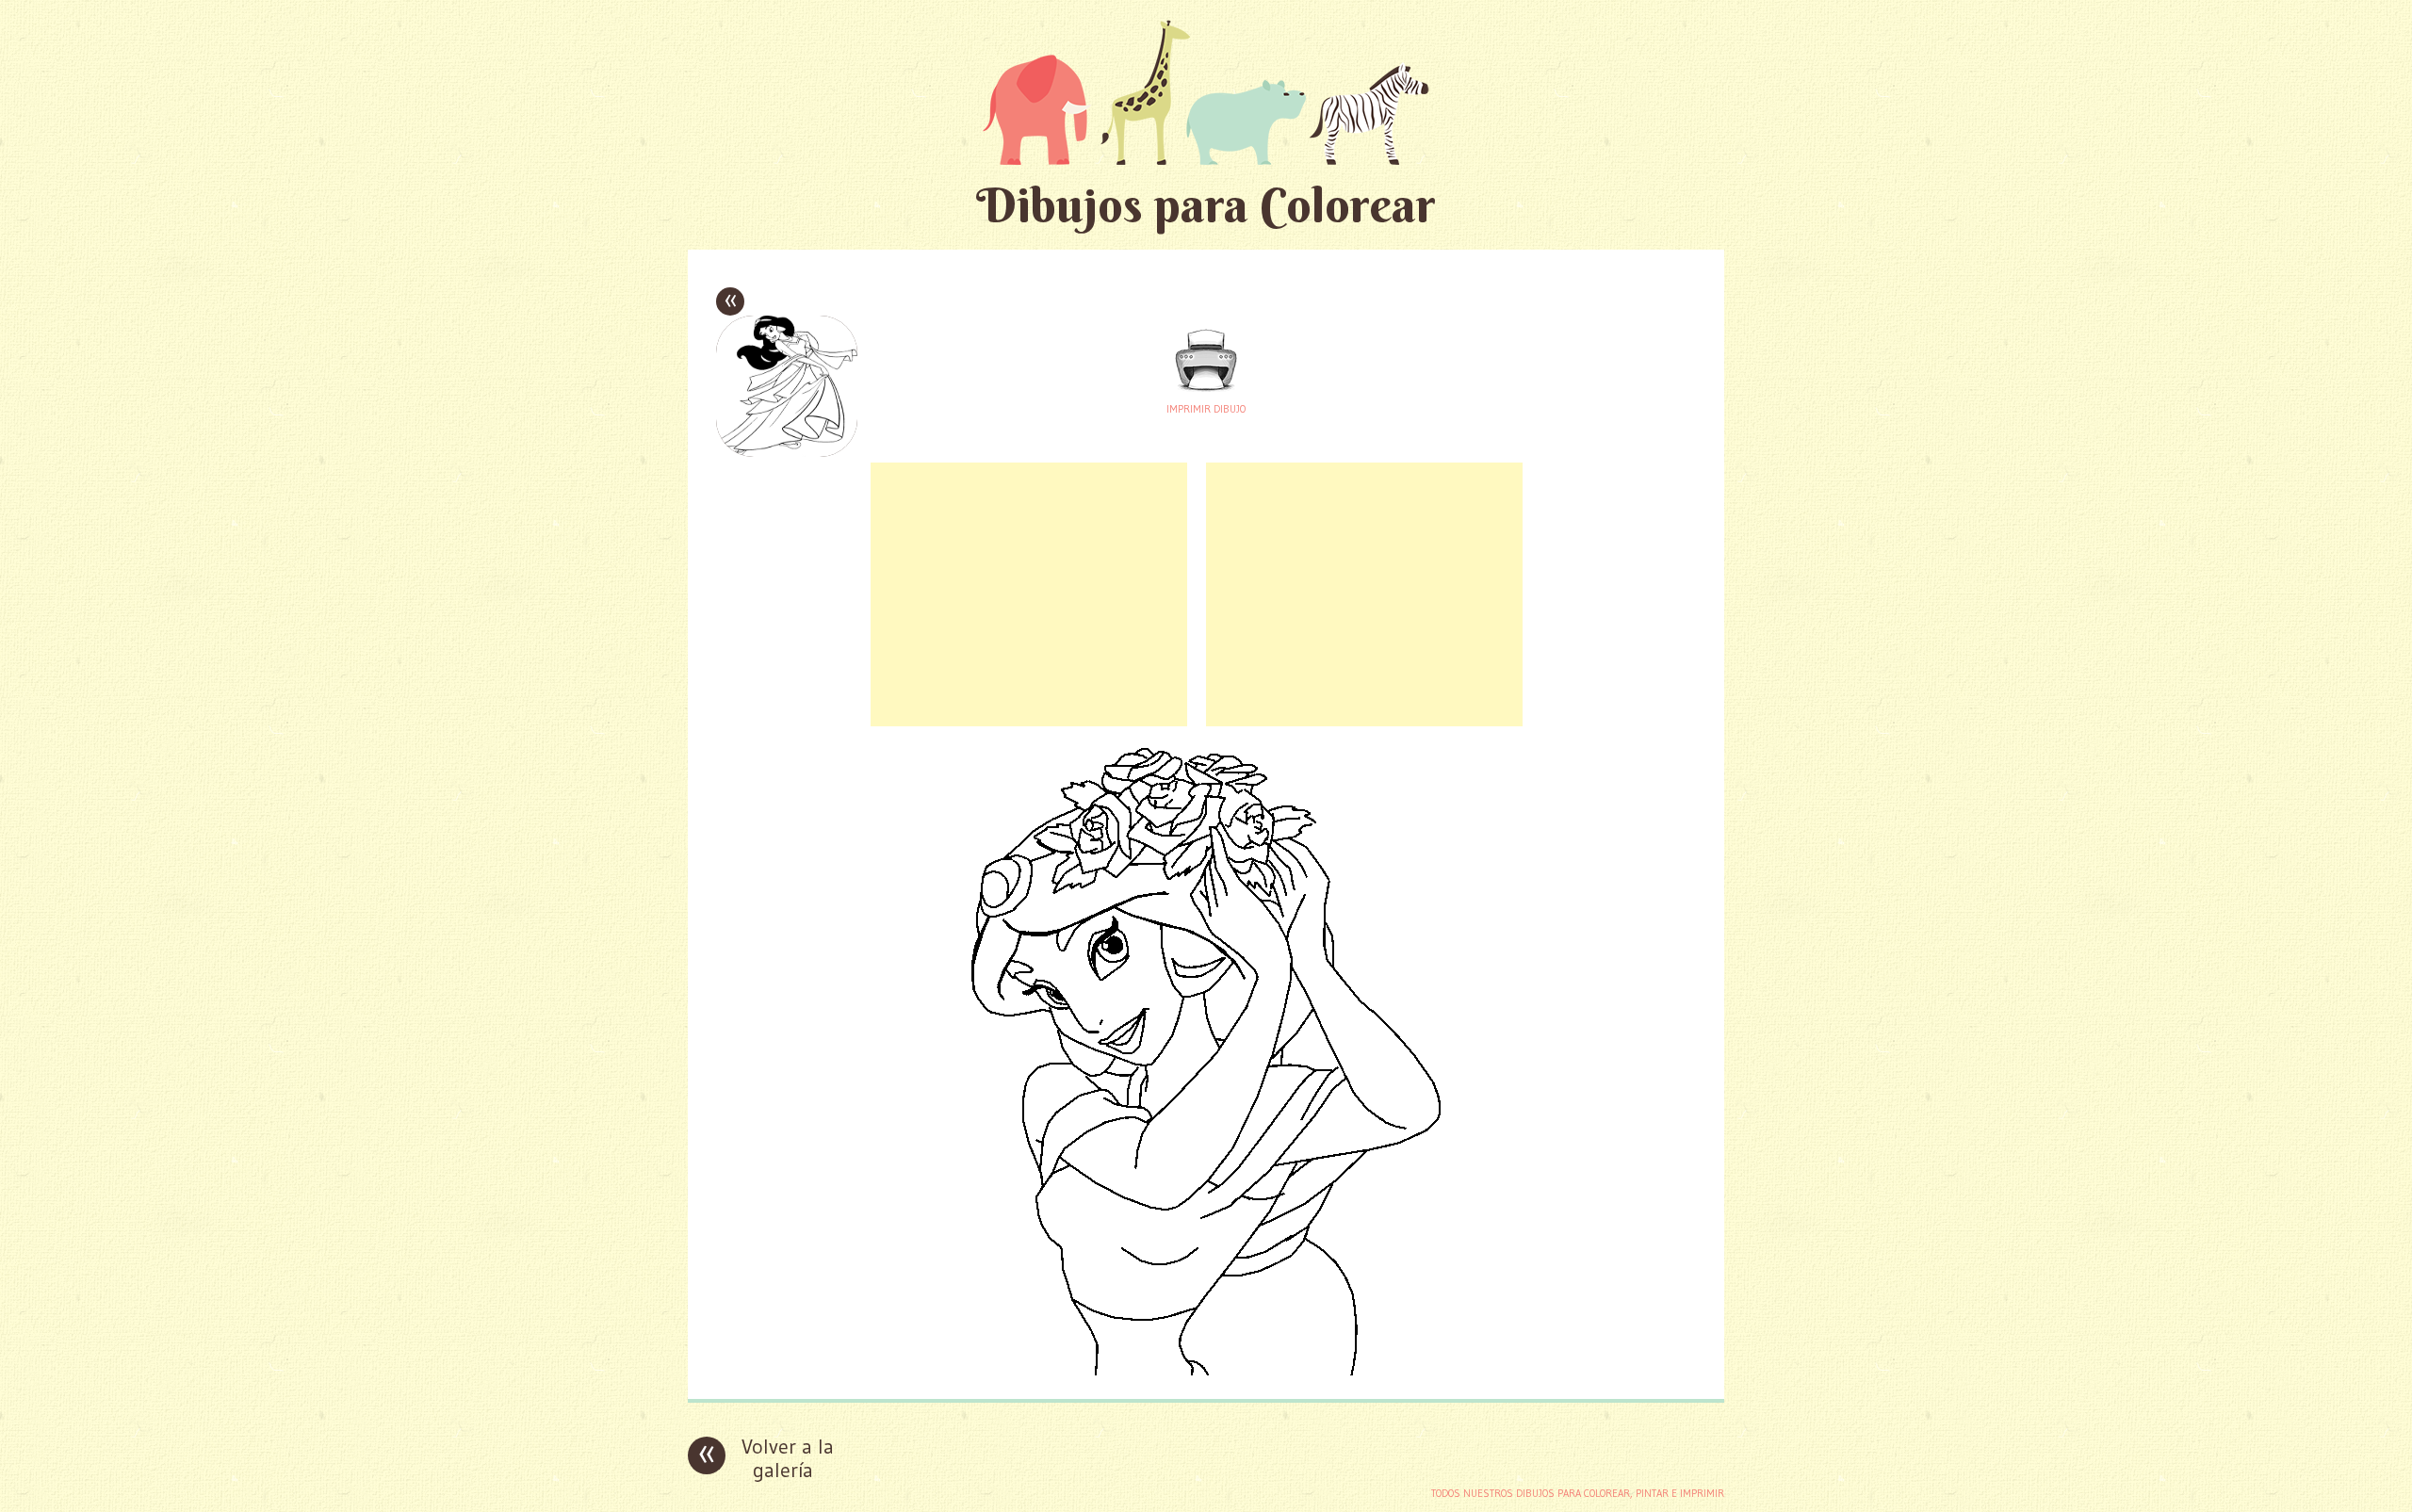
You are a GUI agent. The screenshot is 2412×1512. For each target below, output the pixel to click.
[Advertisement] (1029, 594)
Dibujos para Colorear (1206, 205)
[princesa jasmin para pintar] (1206, 1370)
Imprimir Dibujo (1206, 409)
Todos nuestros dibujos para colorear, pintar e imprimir (1578, 1493)
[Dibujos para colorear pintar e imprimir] (1206, 92)
